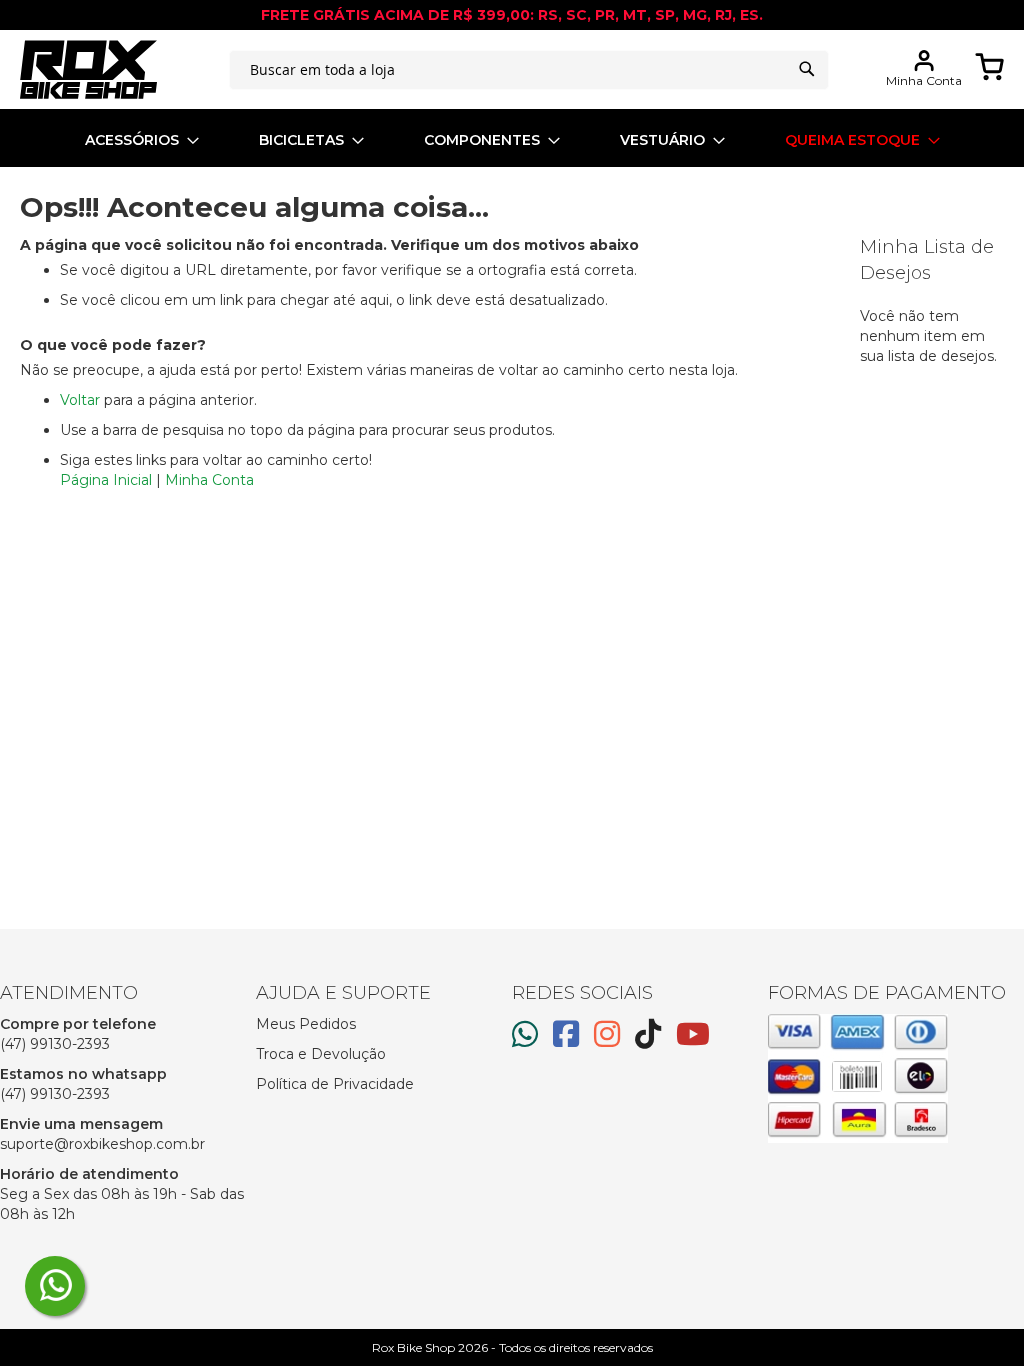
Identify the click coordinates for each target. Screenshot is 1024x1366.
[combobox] (529, 70)
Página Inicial (106, 480)
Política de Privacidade (335, 1084)
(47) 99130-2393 (55, 1044)
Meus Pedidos (306, 1024)
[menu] (512, 140)
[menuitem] (142, 140)
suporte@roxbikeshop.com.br (102, 1144)
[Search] (807, 69)
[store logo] (88, 69)
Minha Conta (209, 480)
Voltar (80, 400)
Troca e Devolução (321, 1054)
